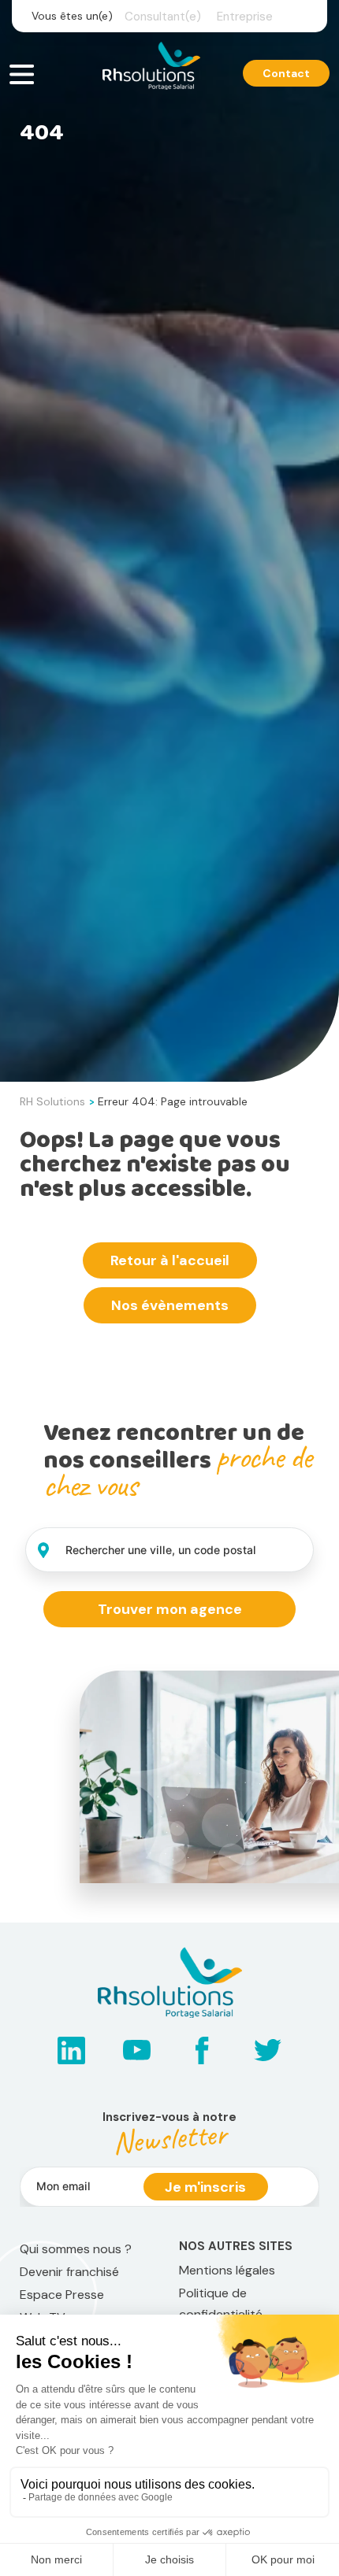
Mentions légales (227, 2270)
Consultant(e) (163, 17)
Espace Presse (62, 2295)
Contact (286, 73)
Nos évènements (170, 1305)
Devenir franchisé (69, 2272)
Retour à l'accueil (170, 1260)
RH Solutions (52, 1101)
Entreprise (245, 17)
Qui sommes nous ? (76, 2249)
